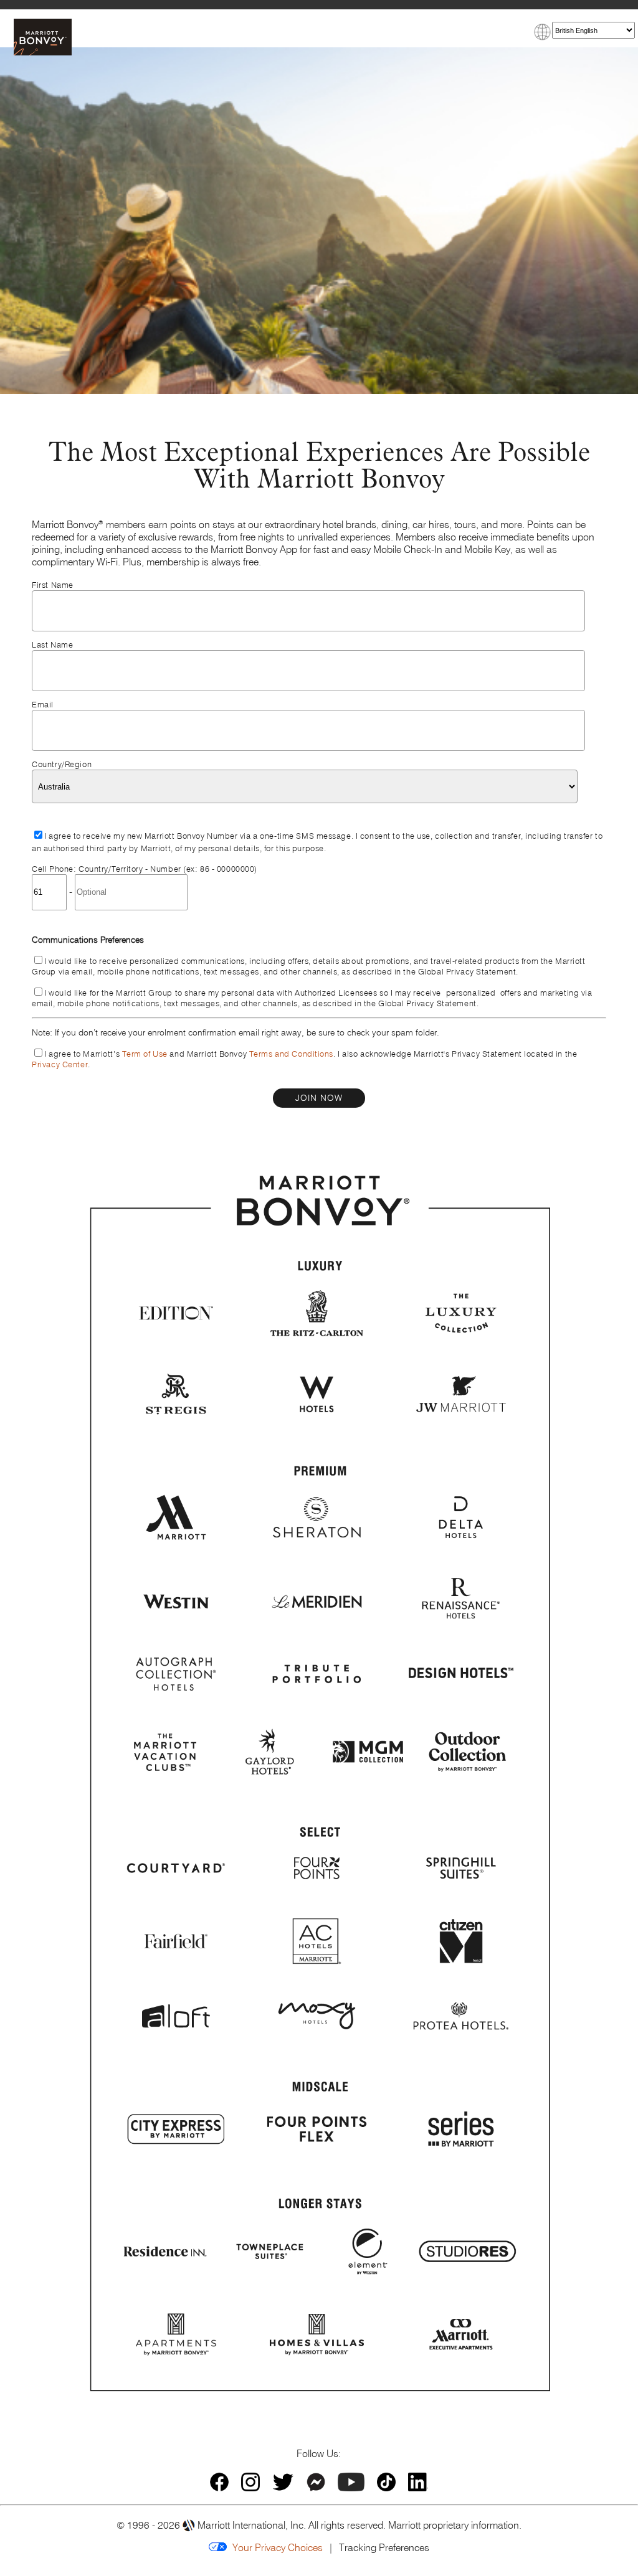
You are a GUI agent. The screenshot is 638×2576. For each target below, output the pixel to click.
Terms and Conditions (291, 1054)
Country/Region (62, 764)
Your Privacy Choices (275, 2547)
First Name (53, 585)
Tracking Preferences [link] (384, 2547)
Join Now (319, 1098)
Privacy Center (60, 1064)
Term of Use (145, 1054)
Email (43, 705)
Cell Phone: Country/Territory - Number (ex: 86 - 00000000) (145, 869)
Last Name (52, 645)
